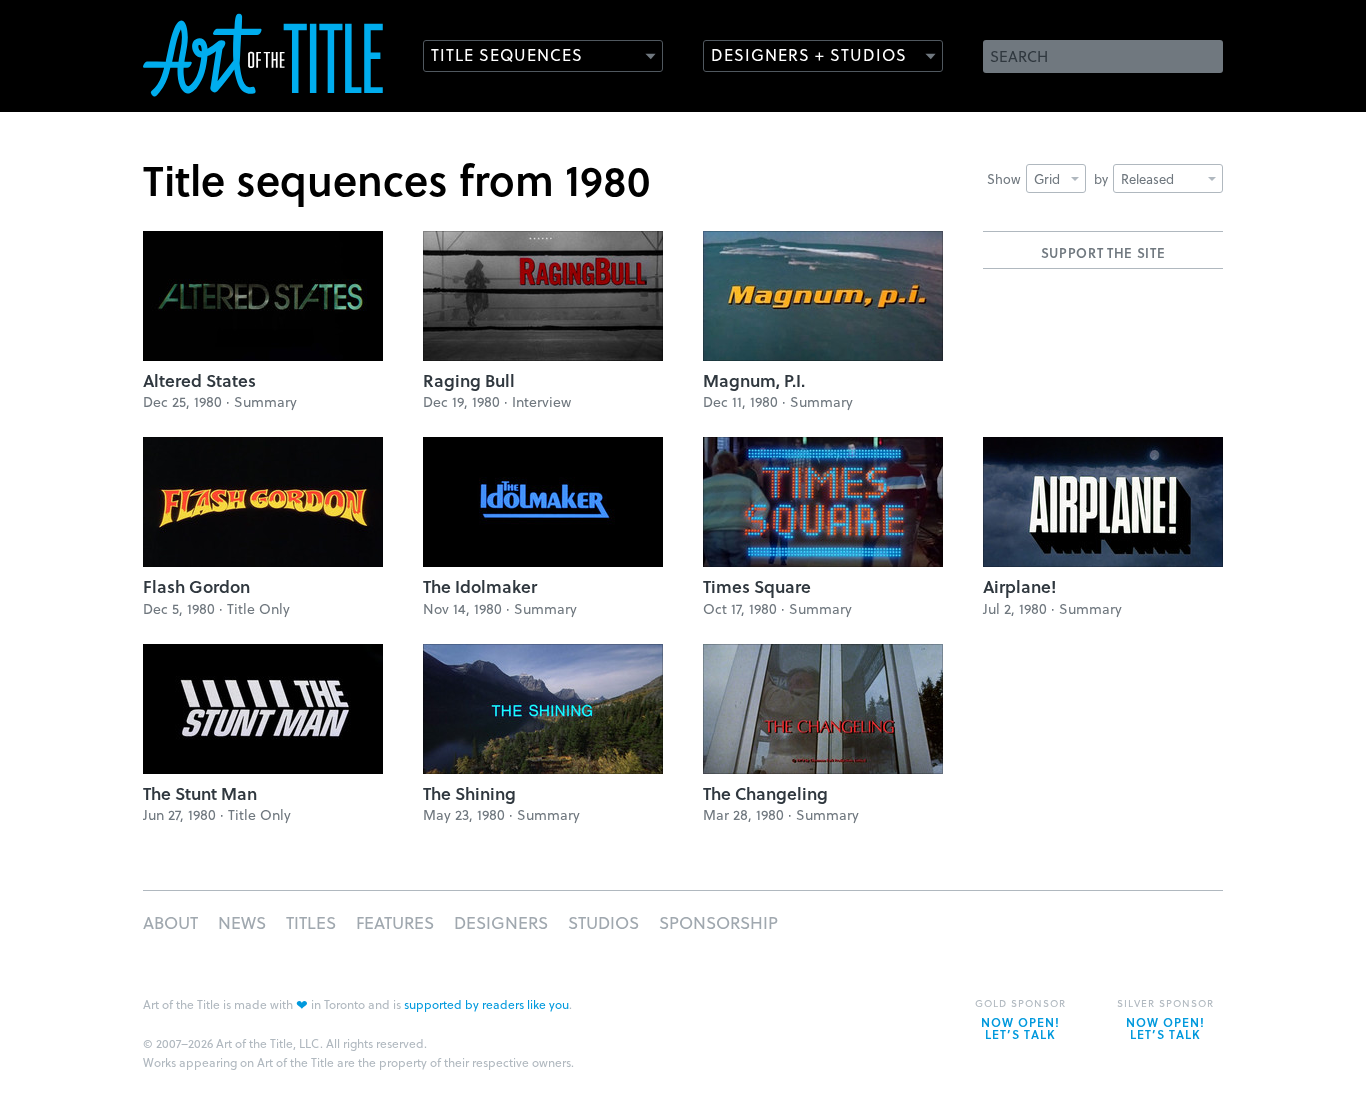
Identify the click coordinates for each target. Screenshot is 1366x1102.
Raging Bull (469, 380)
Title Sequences (507, 54)
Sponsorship (718, 922)
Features (395, 922)
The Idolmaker (480, 586)
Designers (501, 922)
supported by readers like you (486, 1004)
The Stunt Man (200, 793)
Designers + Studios (809, 54)
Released (1147, 178)
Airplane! (1019, 586)
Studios (603, 922)
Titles (311, 922)
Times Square (757, 586)
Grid (1047, 178)
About (170, 922)
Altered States (199, 380)
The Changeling (765, 793)
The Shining (469, 793)
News (242, 922)
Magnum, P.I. (754, 380)
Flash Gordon (196, 586)
